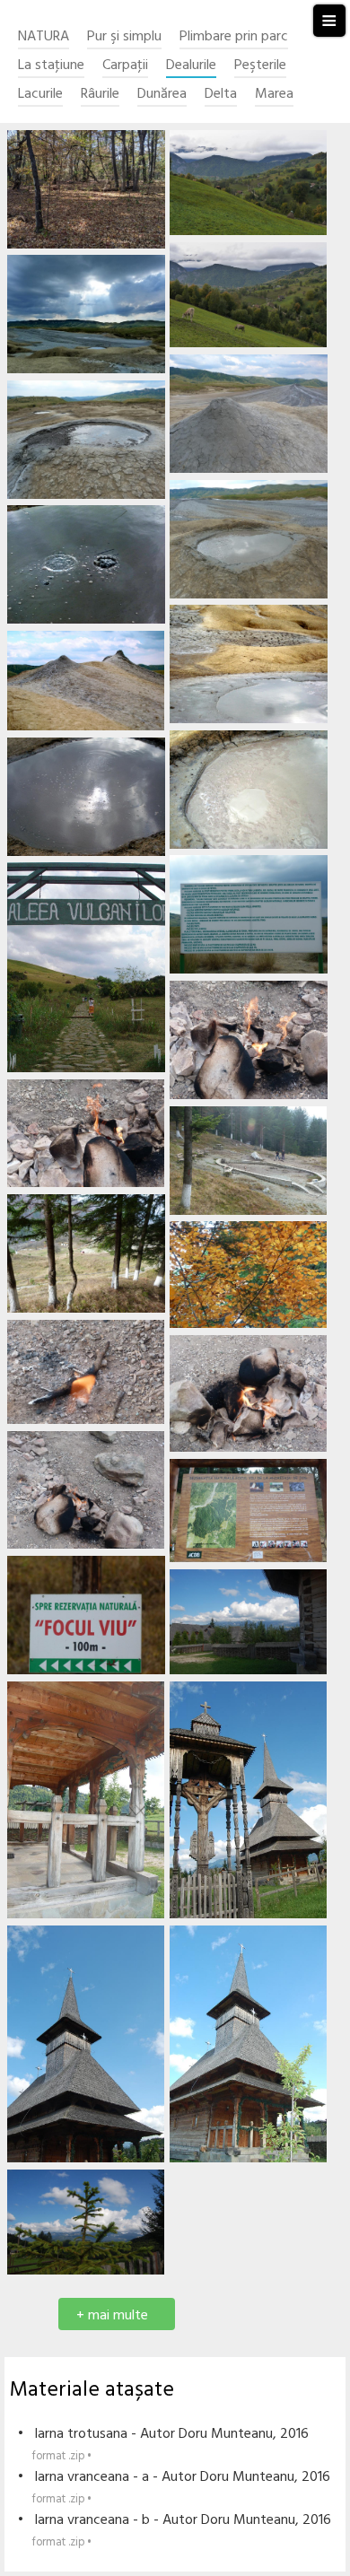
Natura (44, 37)
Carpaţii (125, 66)
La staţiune (51, 66)
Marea (274, 95)
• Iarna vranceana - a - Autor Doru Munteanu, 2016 (174, 2487)
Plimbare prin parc (234, 37)
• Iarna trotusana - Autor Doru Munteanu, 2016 (163, 2444)
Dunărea (162, 95)
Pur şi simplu (124, 37)
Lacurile (40, 95)
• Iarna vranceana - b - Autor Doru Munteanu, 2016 (175, 2530)
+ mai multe (112, 2316)
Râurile (100, 95)
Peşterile (260, 66)
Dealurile (191, 66)
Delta (221, 95)
